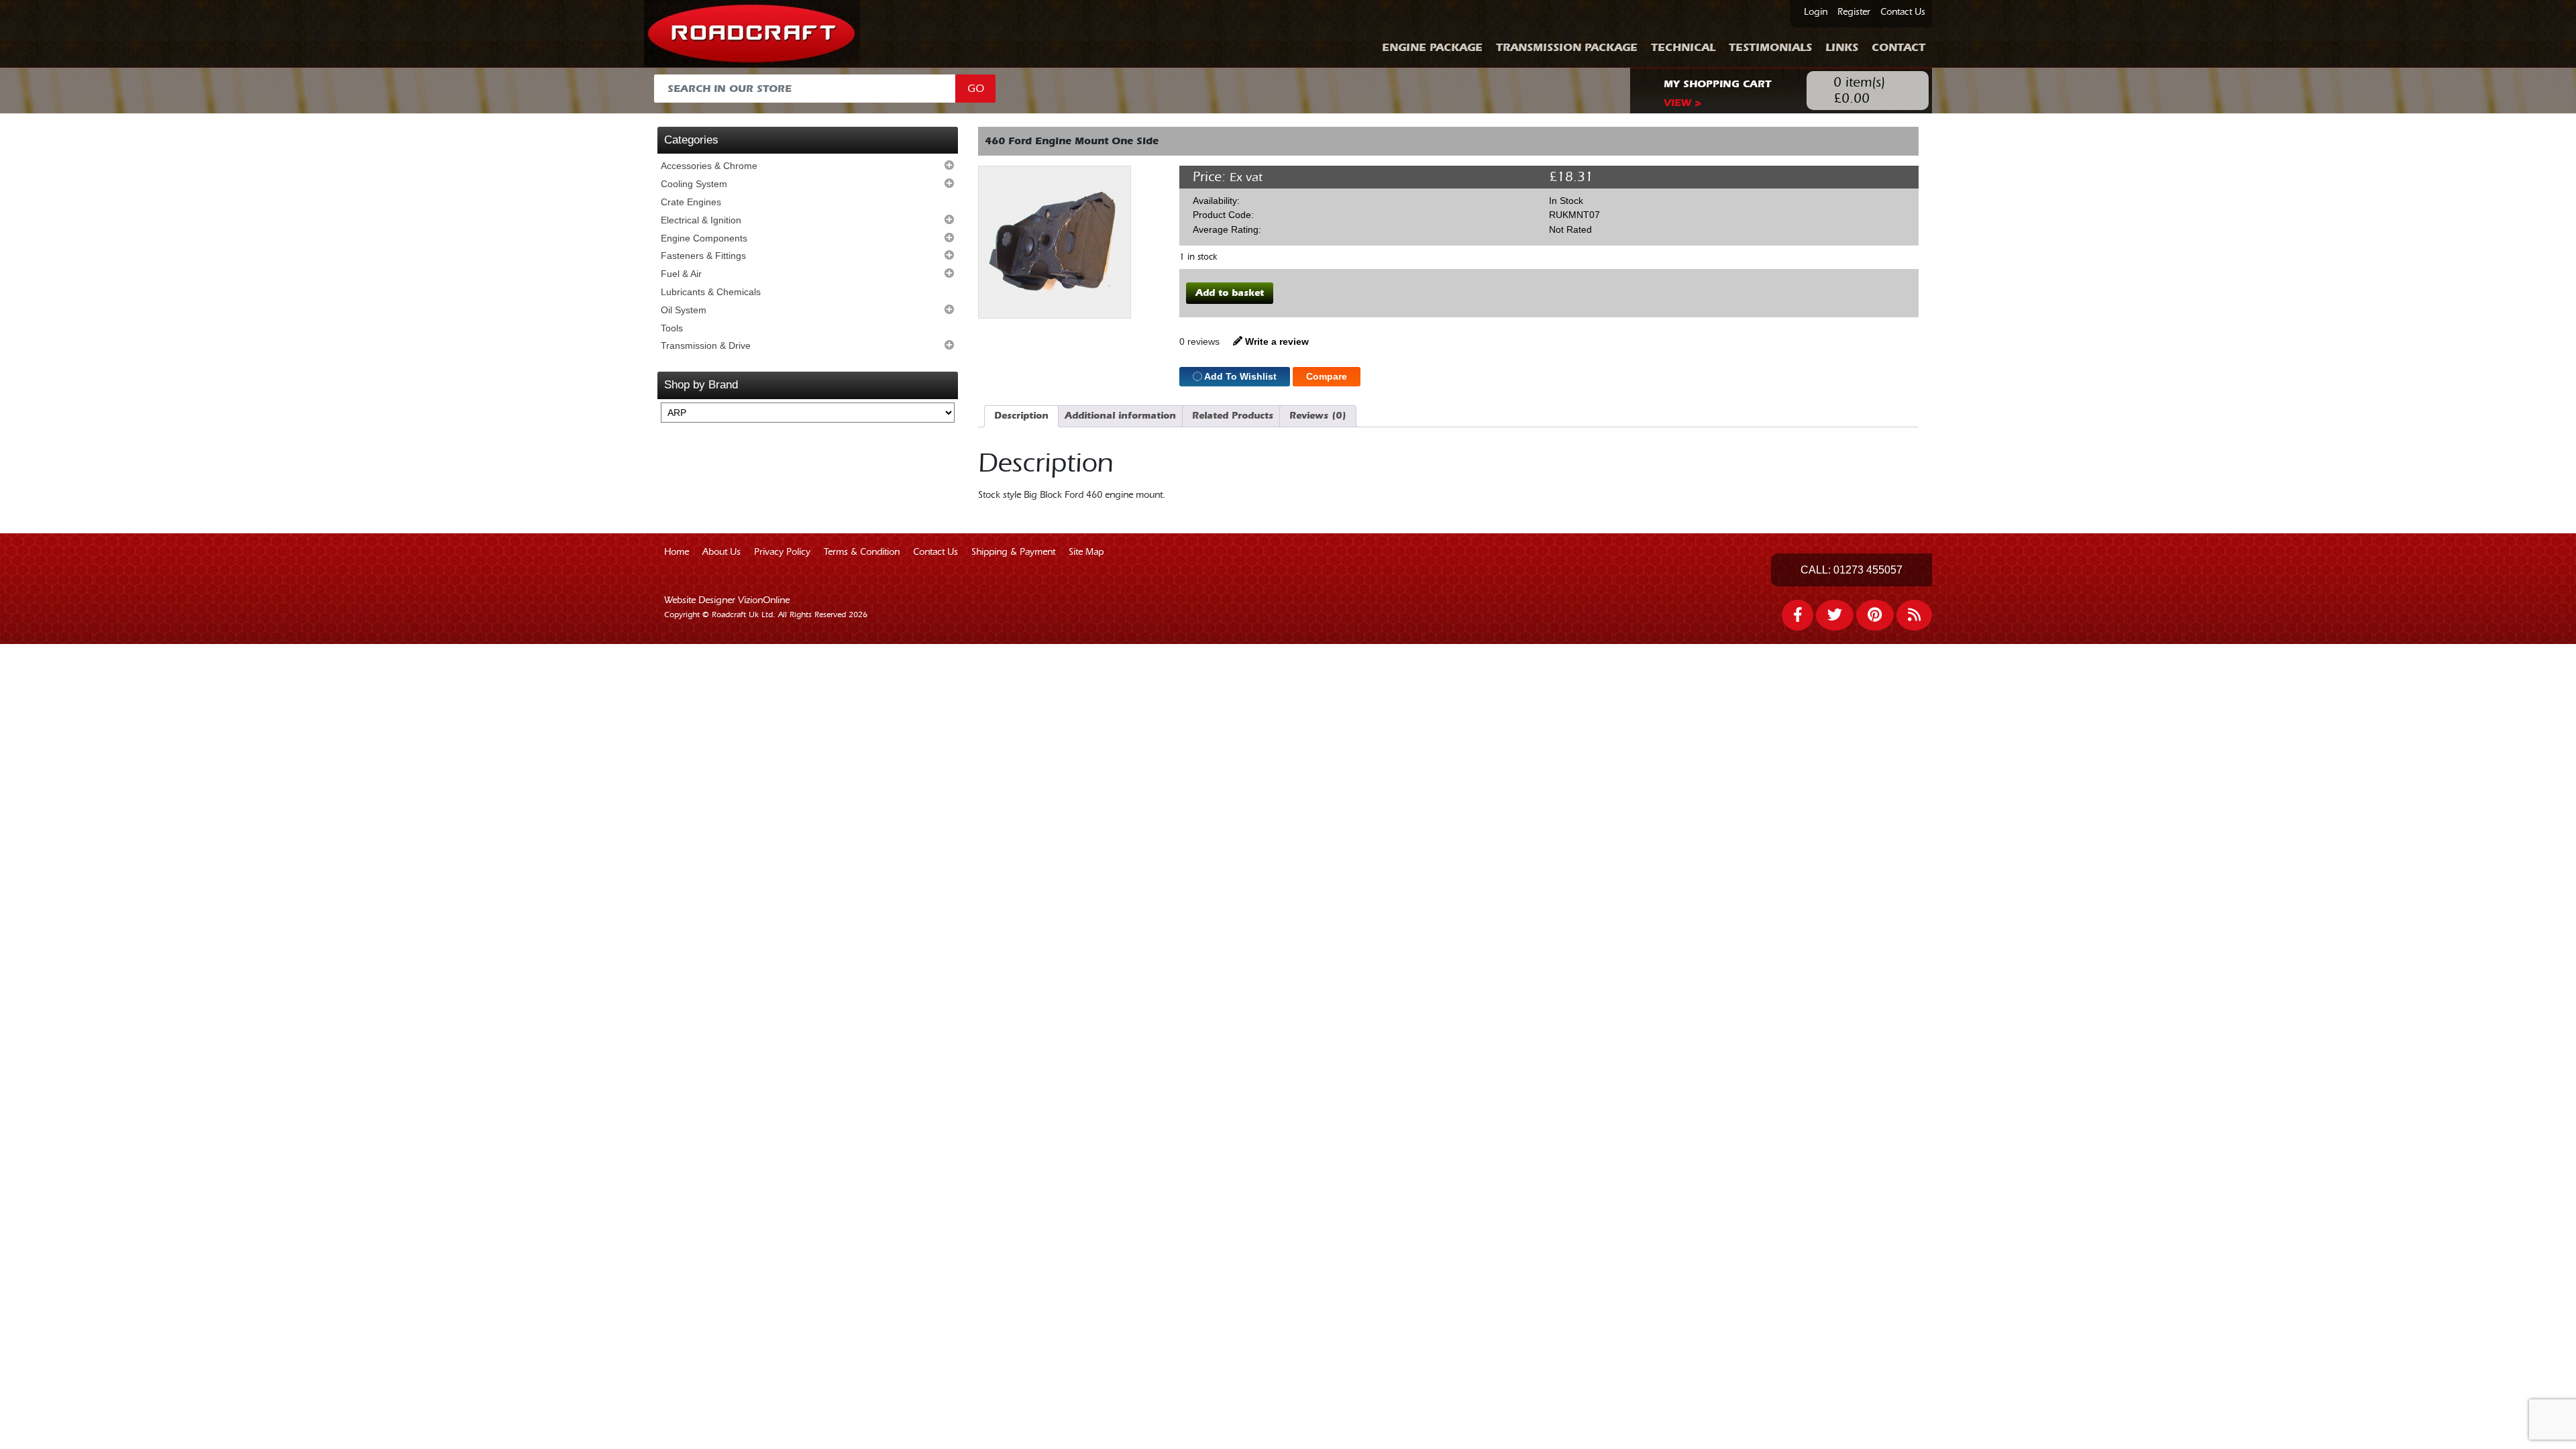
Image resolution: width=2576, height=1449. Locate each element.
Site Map (1086, 552)
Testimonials (1770, 47)
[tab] (1021, 416)
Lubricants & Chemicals (711, 292)
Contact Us (1903, 12)
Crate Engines (691, 202)
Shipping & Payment (1013, 552)
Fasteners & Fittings (703, 256)
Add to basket (1230, 293)
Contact (1898, 47)
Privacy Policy (782, 552)
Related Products (1233, 416)
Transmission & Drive (706, 345)
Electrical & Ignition (701, 220)
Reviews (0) (1318, 416)
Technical (1683, 47)
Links (1842, 47)
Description (1021, 416)
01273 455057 (1868, 570)
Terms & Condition (862, 552)
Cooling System (694, 184)
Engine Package (1432, 47)
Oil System (684, 310)
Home (677, 552)
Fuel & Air (681, 274)
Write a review (1276, 341)
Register (1854, 12)
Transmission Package (1567, 47)
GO (976, 89)
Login (1816, 12)
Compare (1327, 376)
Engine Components (704, 238)
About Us (721, 552)
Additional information (1120, 416)
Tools (672, 328)
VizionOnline (764, 600)
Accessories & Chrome (709, 166)
